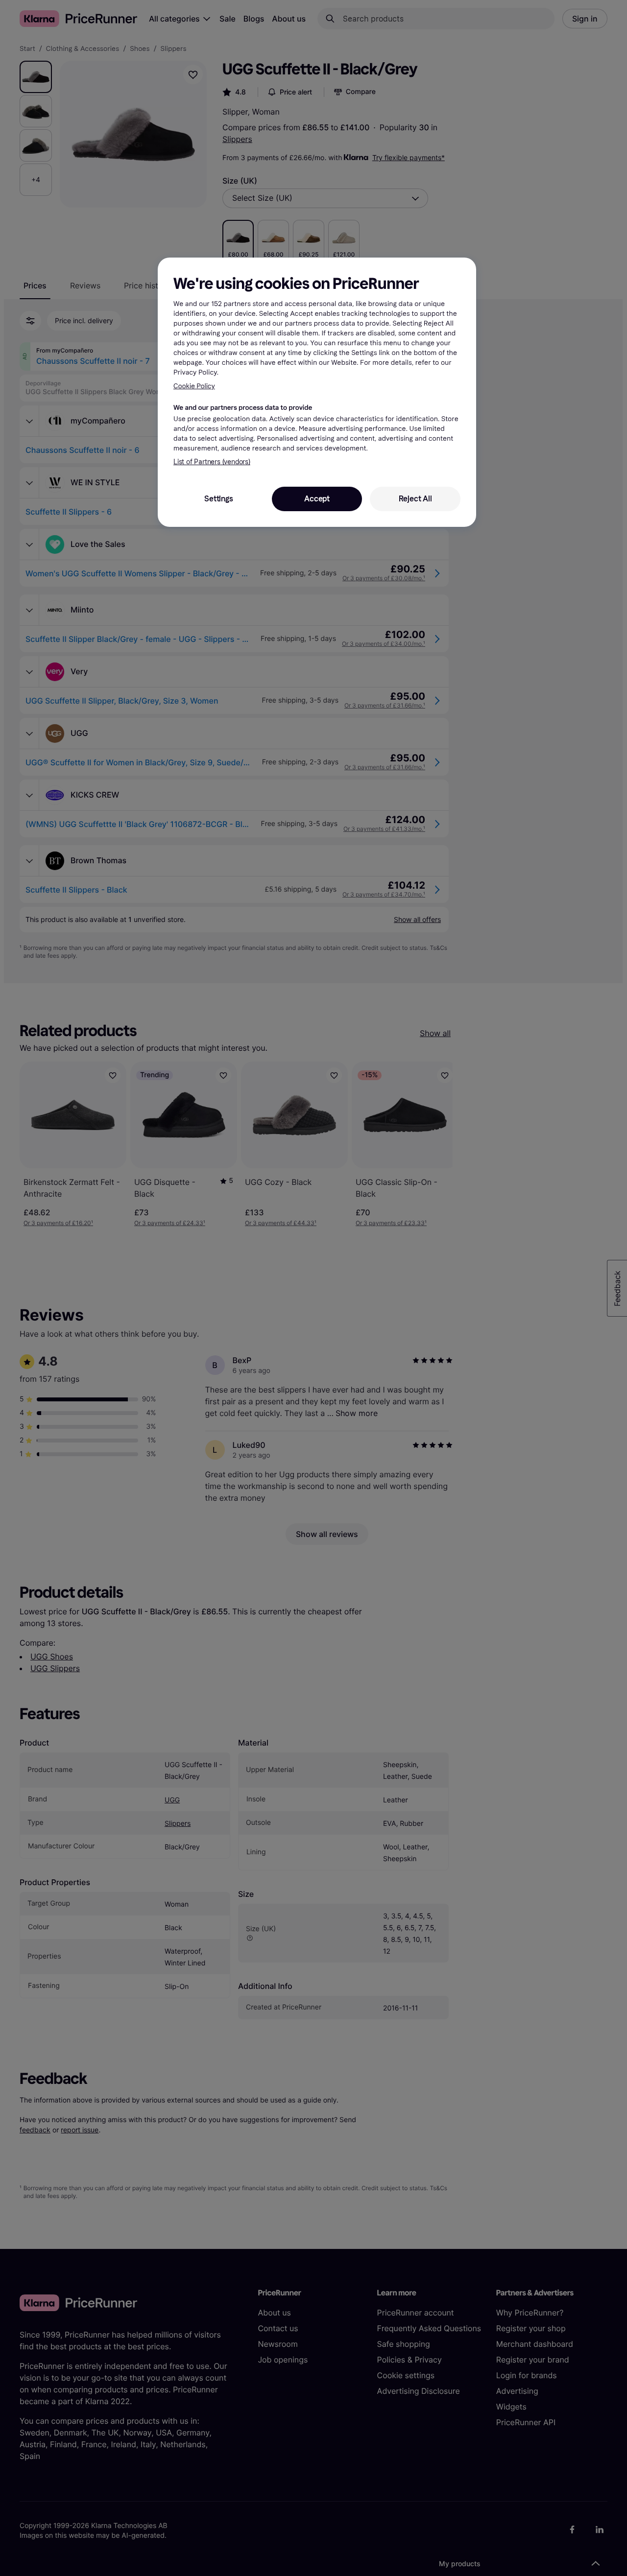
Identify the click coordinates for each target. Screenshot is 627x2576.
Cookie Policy (194, 386)
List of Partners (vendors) (212, 462)
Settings (218, 499)
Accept (317, 499)
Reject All (415, 499)
